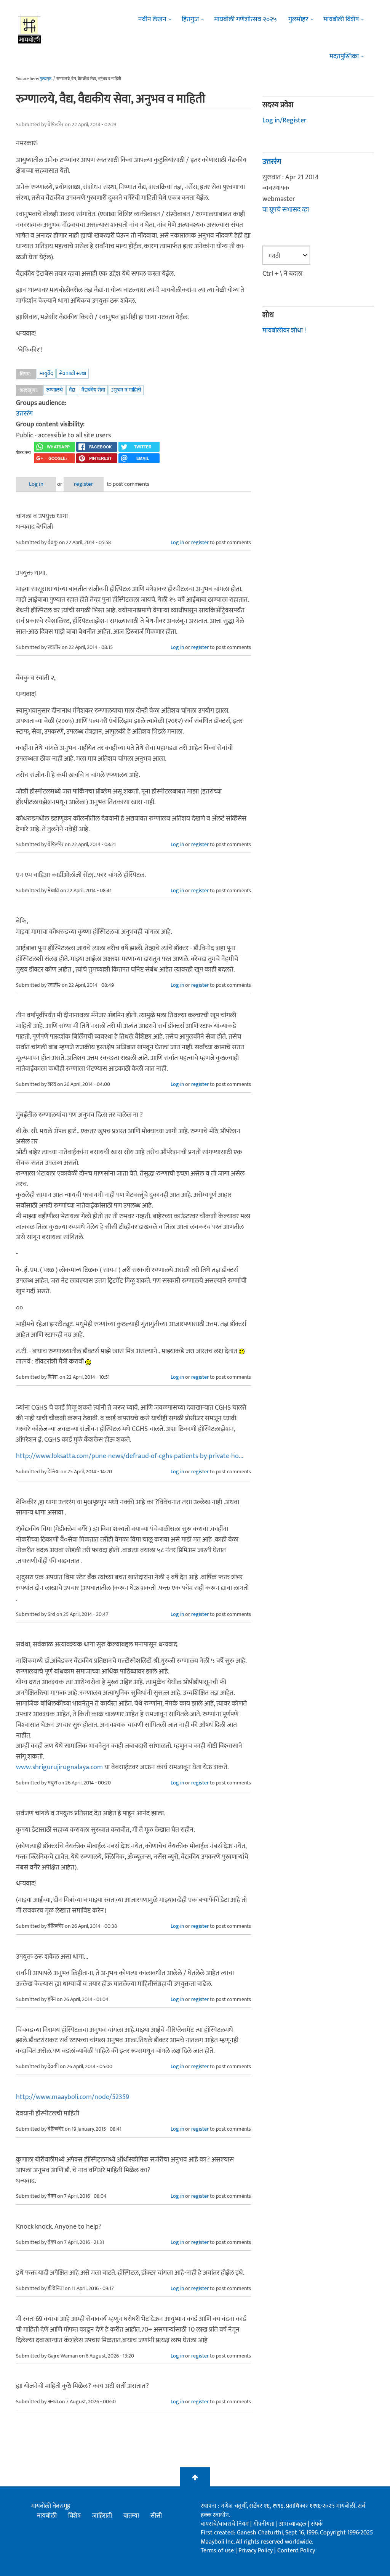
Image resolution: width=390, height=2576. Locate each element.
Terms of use (217, 2551)
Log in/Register (285, 120)
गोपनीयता (265, 2524)
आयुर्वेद (46, 373)
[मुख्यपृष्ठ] (30, 29)
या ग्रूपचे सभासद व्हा (286, 210)
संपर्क (317, 2524)
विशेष (74, 2516)
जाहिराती (102, 2516)
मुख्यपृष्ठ (46, 79)
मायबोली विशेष (341, 19)
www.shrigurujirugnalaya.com (59, 1767)
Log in (36, 484)
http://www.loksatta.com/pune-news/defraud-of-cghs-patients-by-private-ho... (130, 1456)
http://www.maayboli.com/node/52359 (73, 2097)
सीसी (156, 2516)
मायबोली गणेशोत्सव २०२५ (245, 19)
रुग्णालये (54, 390)
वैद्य (72, 390)
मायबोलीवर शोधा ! (284, 331)
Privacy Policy (256, 2551)
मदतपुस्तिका (344, 56)
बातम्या (131, 2516)
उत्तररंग (24, 414)
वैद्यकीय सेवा (93, 390)
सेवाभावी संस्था (73, 373)
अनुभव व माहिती (126, 390)
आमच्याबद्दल (293, 2524)
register (84, 484)
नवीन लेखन (152, 19)
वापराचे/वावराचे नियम (225, 2524)
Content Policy (296, 2551)
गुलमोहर (298, 19)
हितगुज (190, 19)
